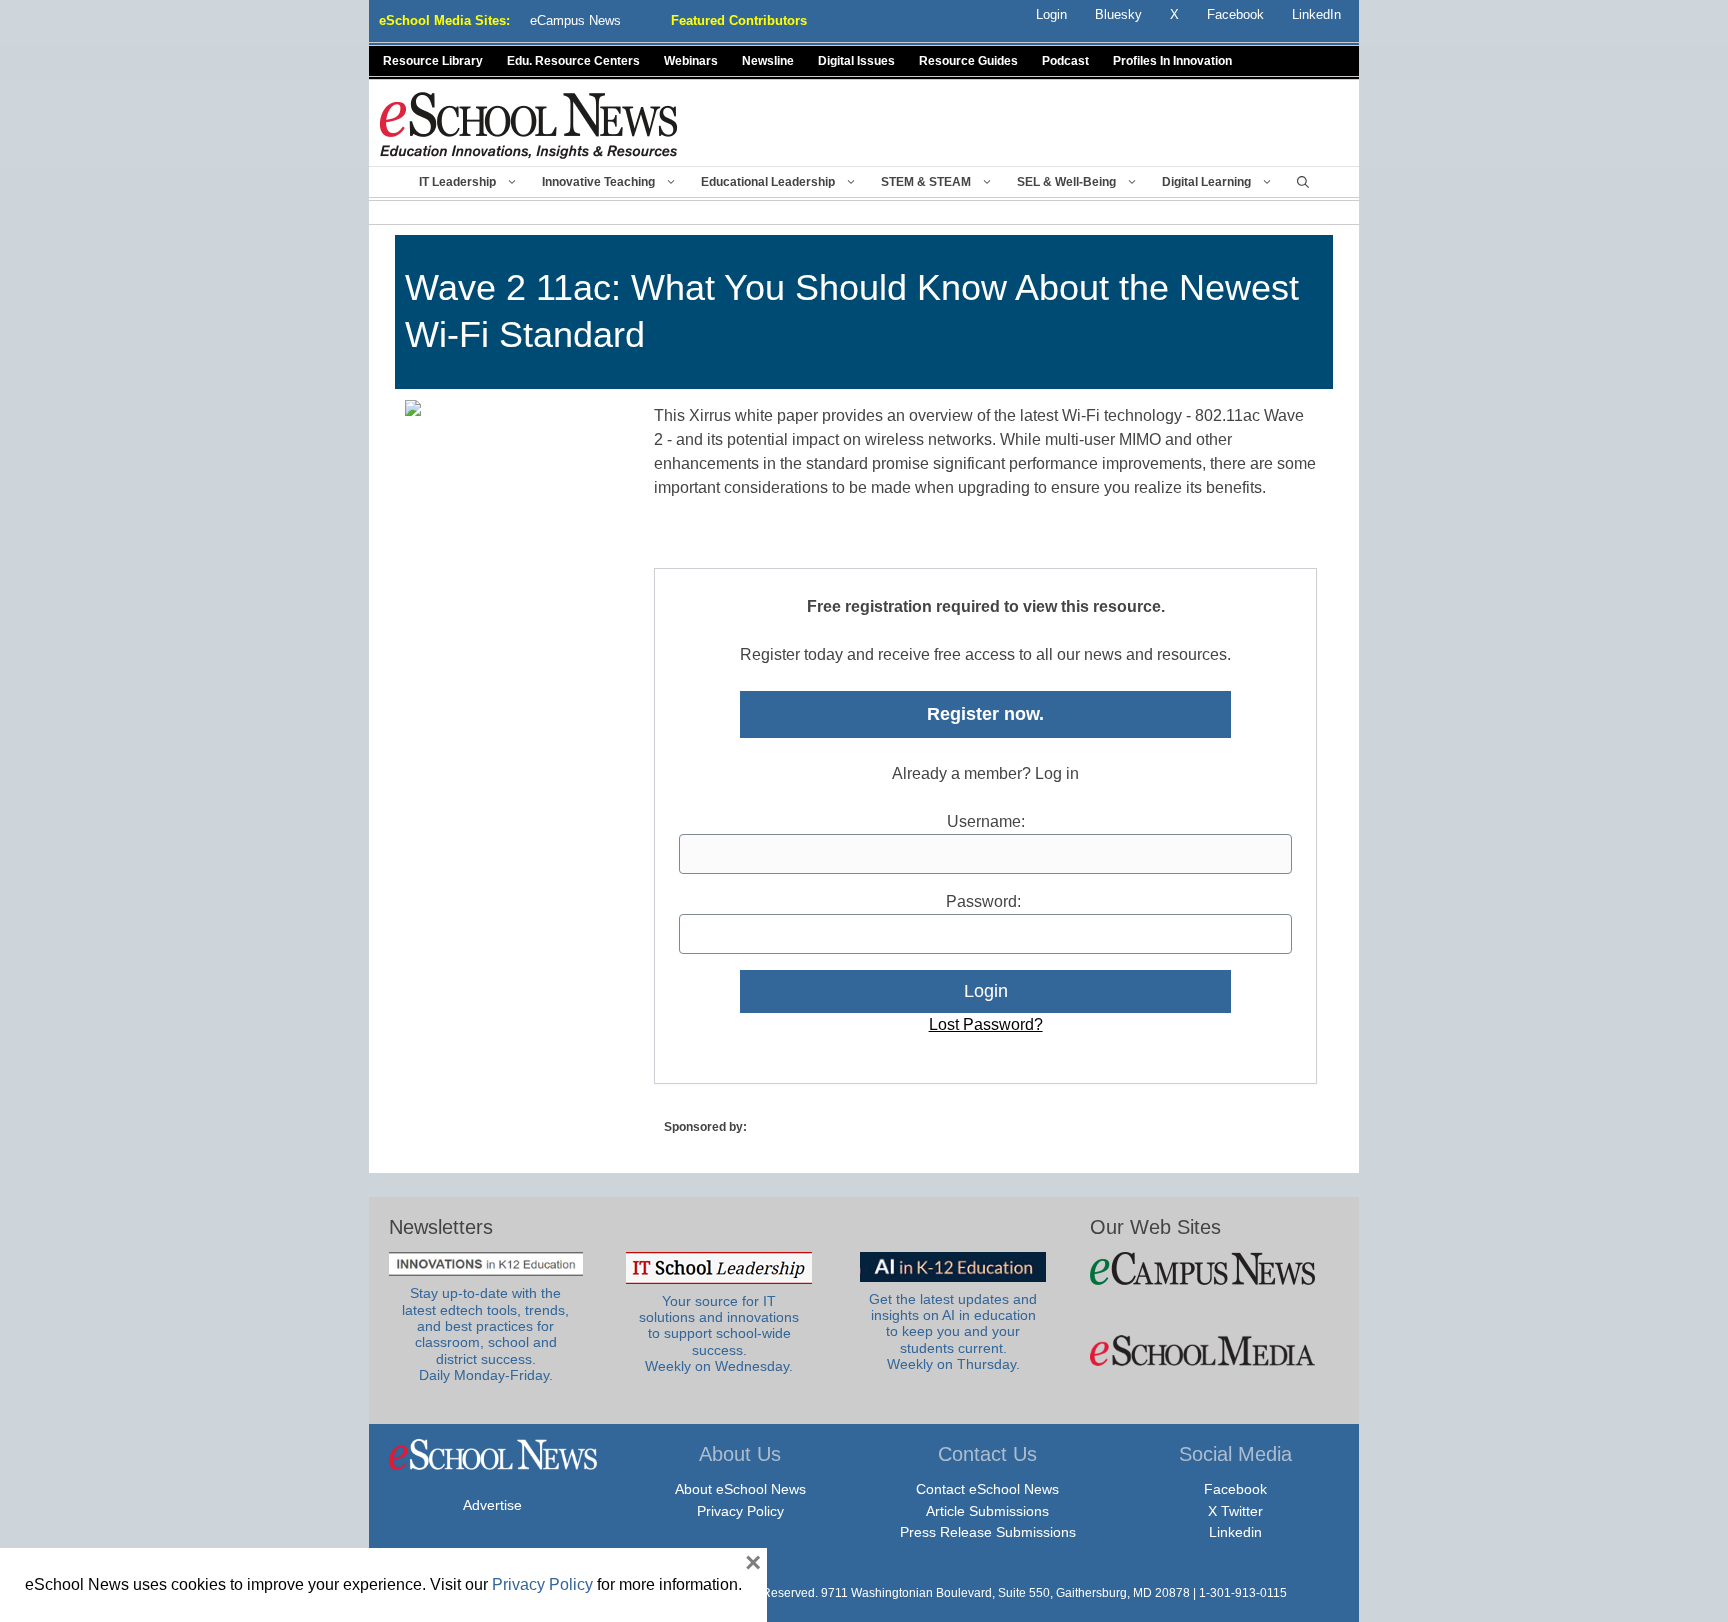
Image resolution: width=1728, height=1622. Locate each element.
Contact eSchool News (987, 1489)
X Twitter (1235, 1511)
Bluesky (1118, 14)
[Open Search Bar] (1303, 182)
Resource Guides (968, 61)
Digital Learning (1206, 182)
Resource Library (433, 61)
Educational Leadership (768, 182)
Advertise (492, 1505)
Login (1051, 14)
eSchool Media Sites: (444, 20)
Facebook (1235, 1489)
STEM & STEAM (926, 182)
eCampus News (575, 20)
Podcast (1065, 61)
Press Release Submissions (988, 1532)
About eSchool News (740, 1489)
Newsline (768, 61)
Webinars (691, 61)
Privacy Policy (740, 1511)
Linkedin (1235, 1532)
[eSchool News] (529, 124)
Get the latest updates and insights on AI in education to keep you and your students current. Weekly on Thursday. (953, 1332)
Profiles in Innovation (1172, 61)
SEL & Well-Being (1066, 182)
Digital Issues (856, 61)
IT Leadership (457, 182)
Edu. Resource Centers (573, 61)
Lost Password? (986, 1024)
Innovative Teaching (598, 182)
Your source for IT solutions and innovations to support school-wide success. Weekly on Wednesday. (719, 1334)
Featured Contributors (739, 20)
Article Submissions (987, 1511)
